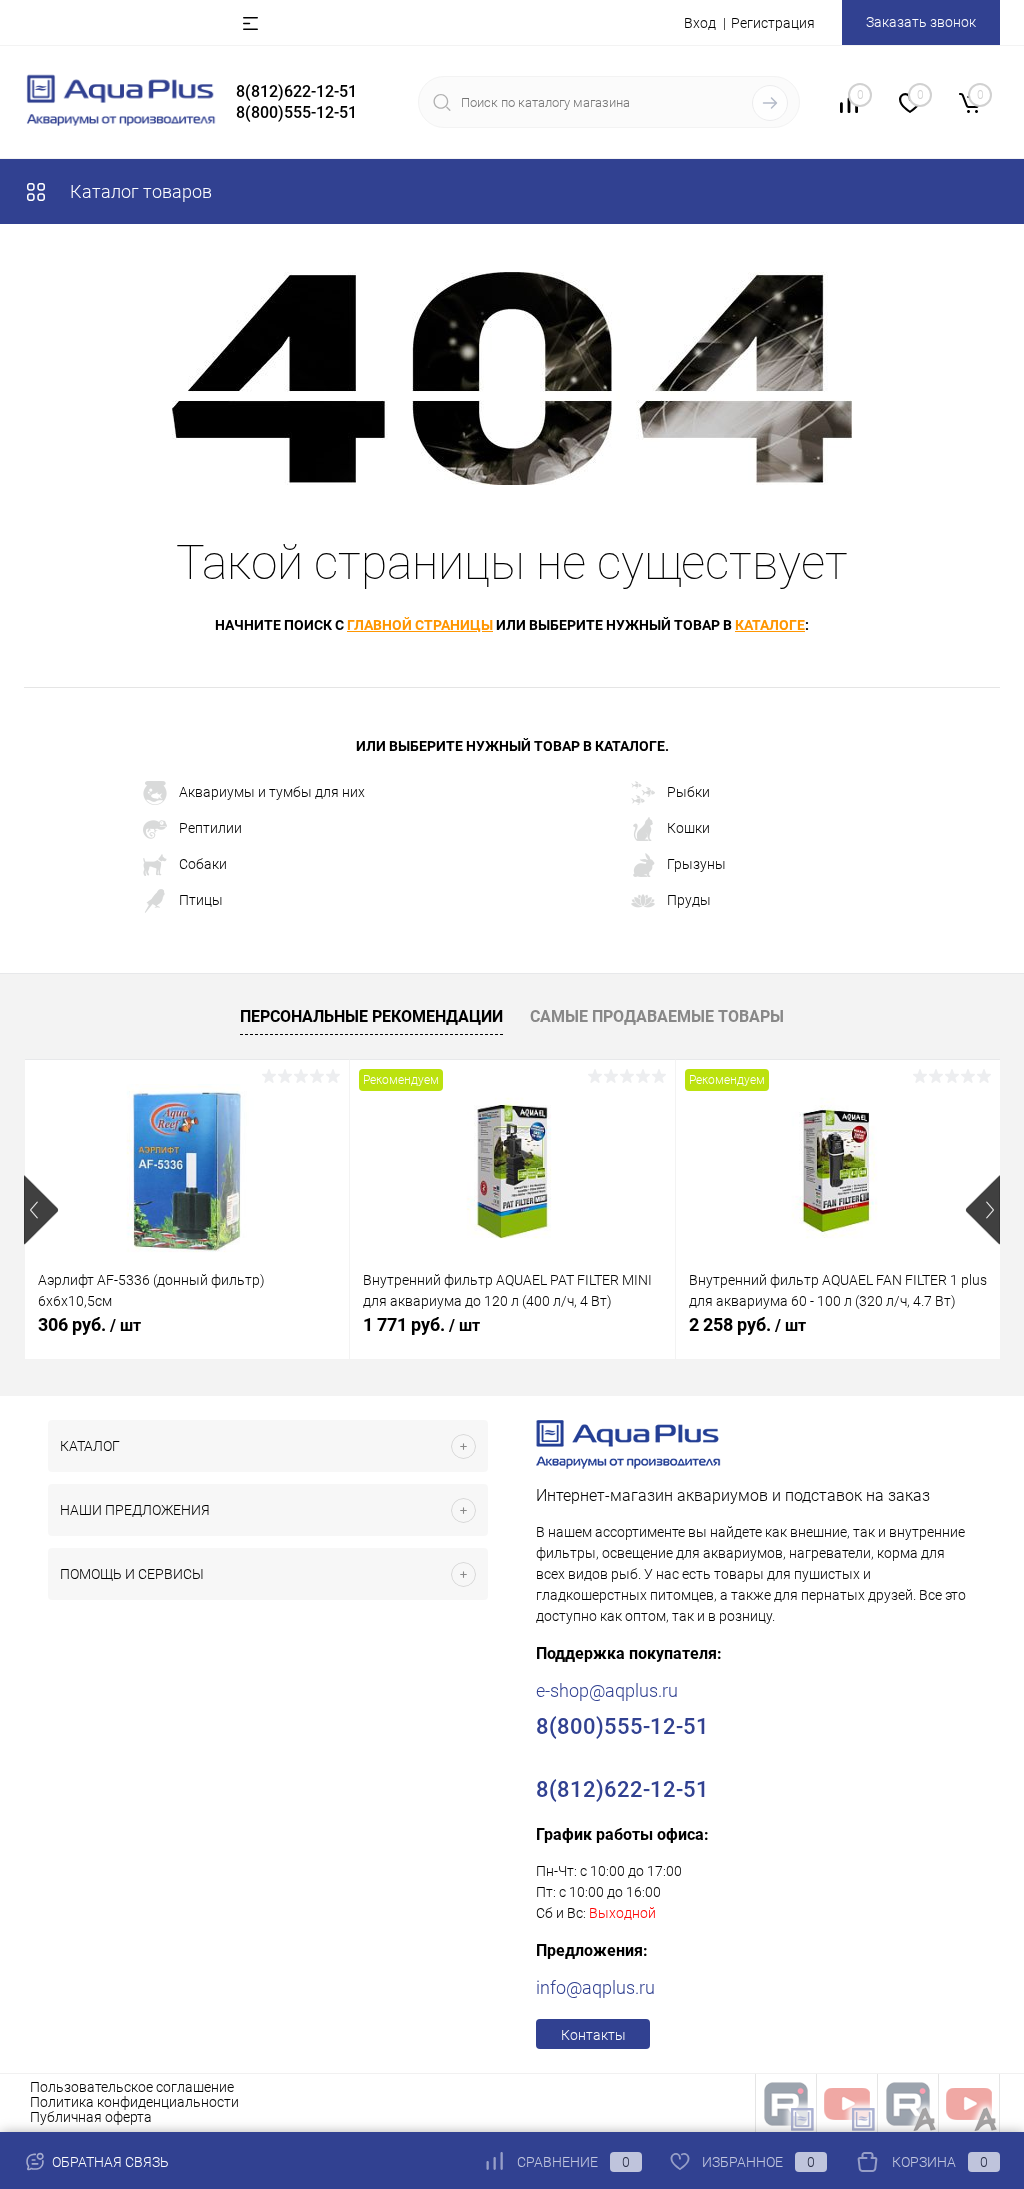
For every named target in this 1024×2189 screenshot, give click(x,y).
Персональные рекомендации (371, 1016)
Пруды (689, 900)
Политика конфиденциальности (134, 2102)
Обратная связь (109, 2162)
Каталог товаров (139, 191)
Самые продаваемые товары (657, 1016)
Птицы (201, 900)
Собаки (203, 864)
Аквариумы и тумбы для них (272, 792)
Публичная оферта (91, 2117)
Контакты (593, 2035)
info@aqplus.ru (595, 1987)
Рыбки (688, 792)
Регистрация (773, 23)
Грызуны (696, 864)
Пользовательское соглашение (132, 2087)
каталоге (770, 625)
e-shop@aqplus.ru (607, 1690)
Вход (700, 23)
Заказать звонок (921, 22)
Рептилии (210, 828)
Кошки (688, 828)
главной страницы (420, 625)
